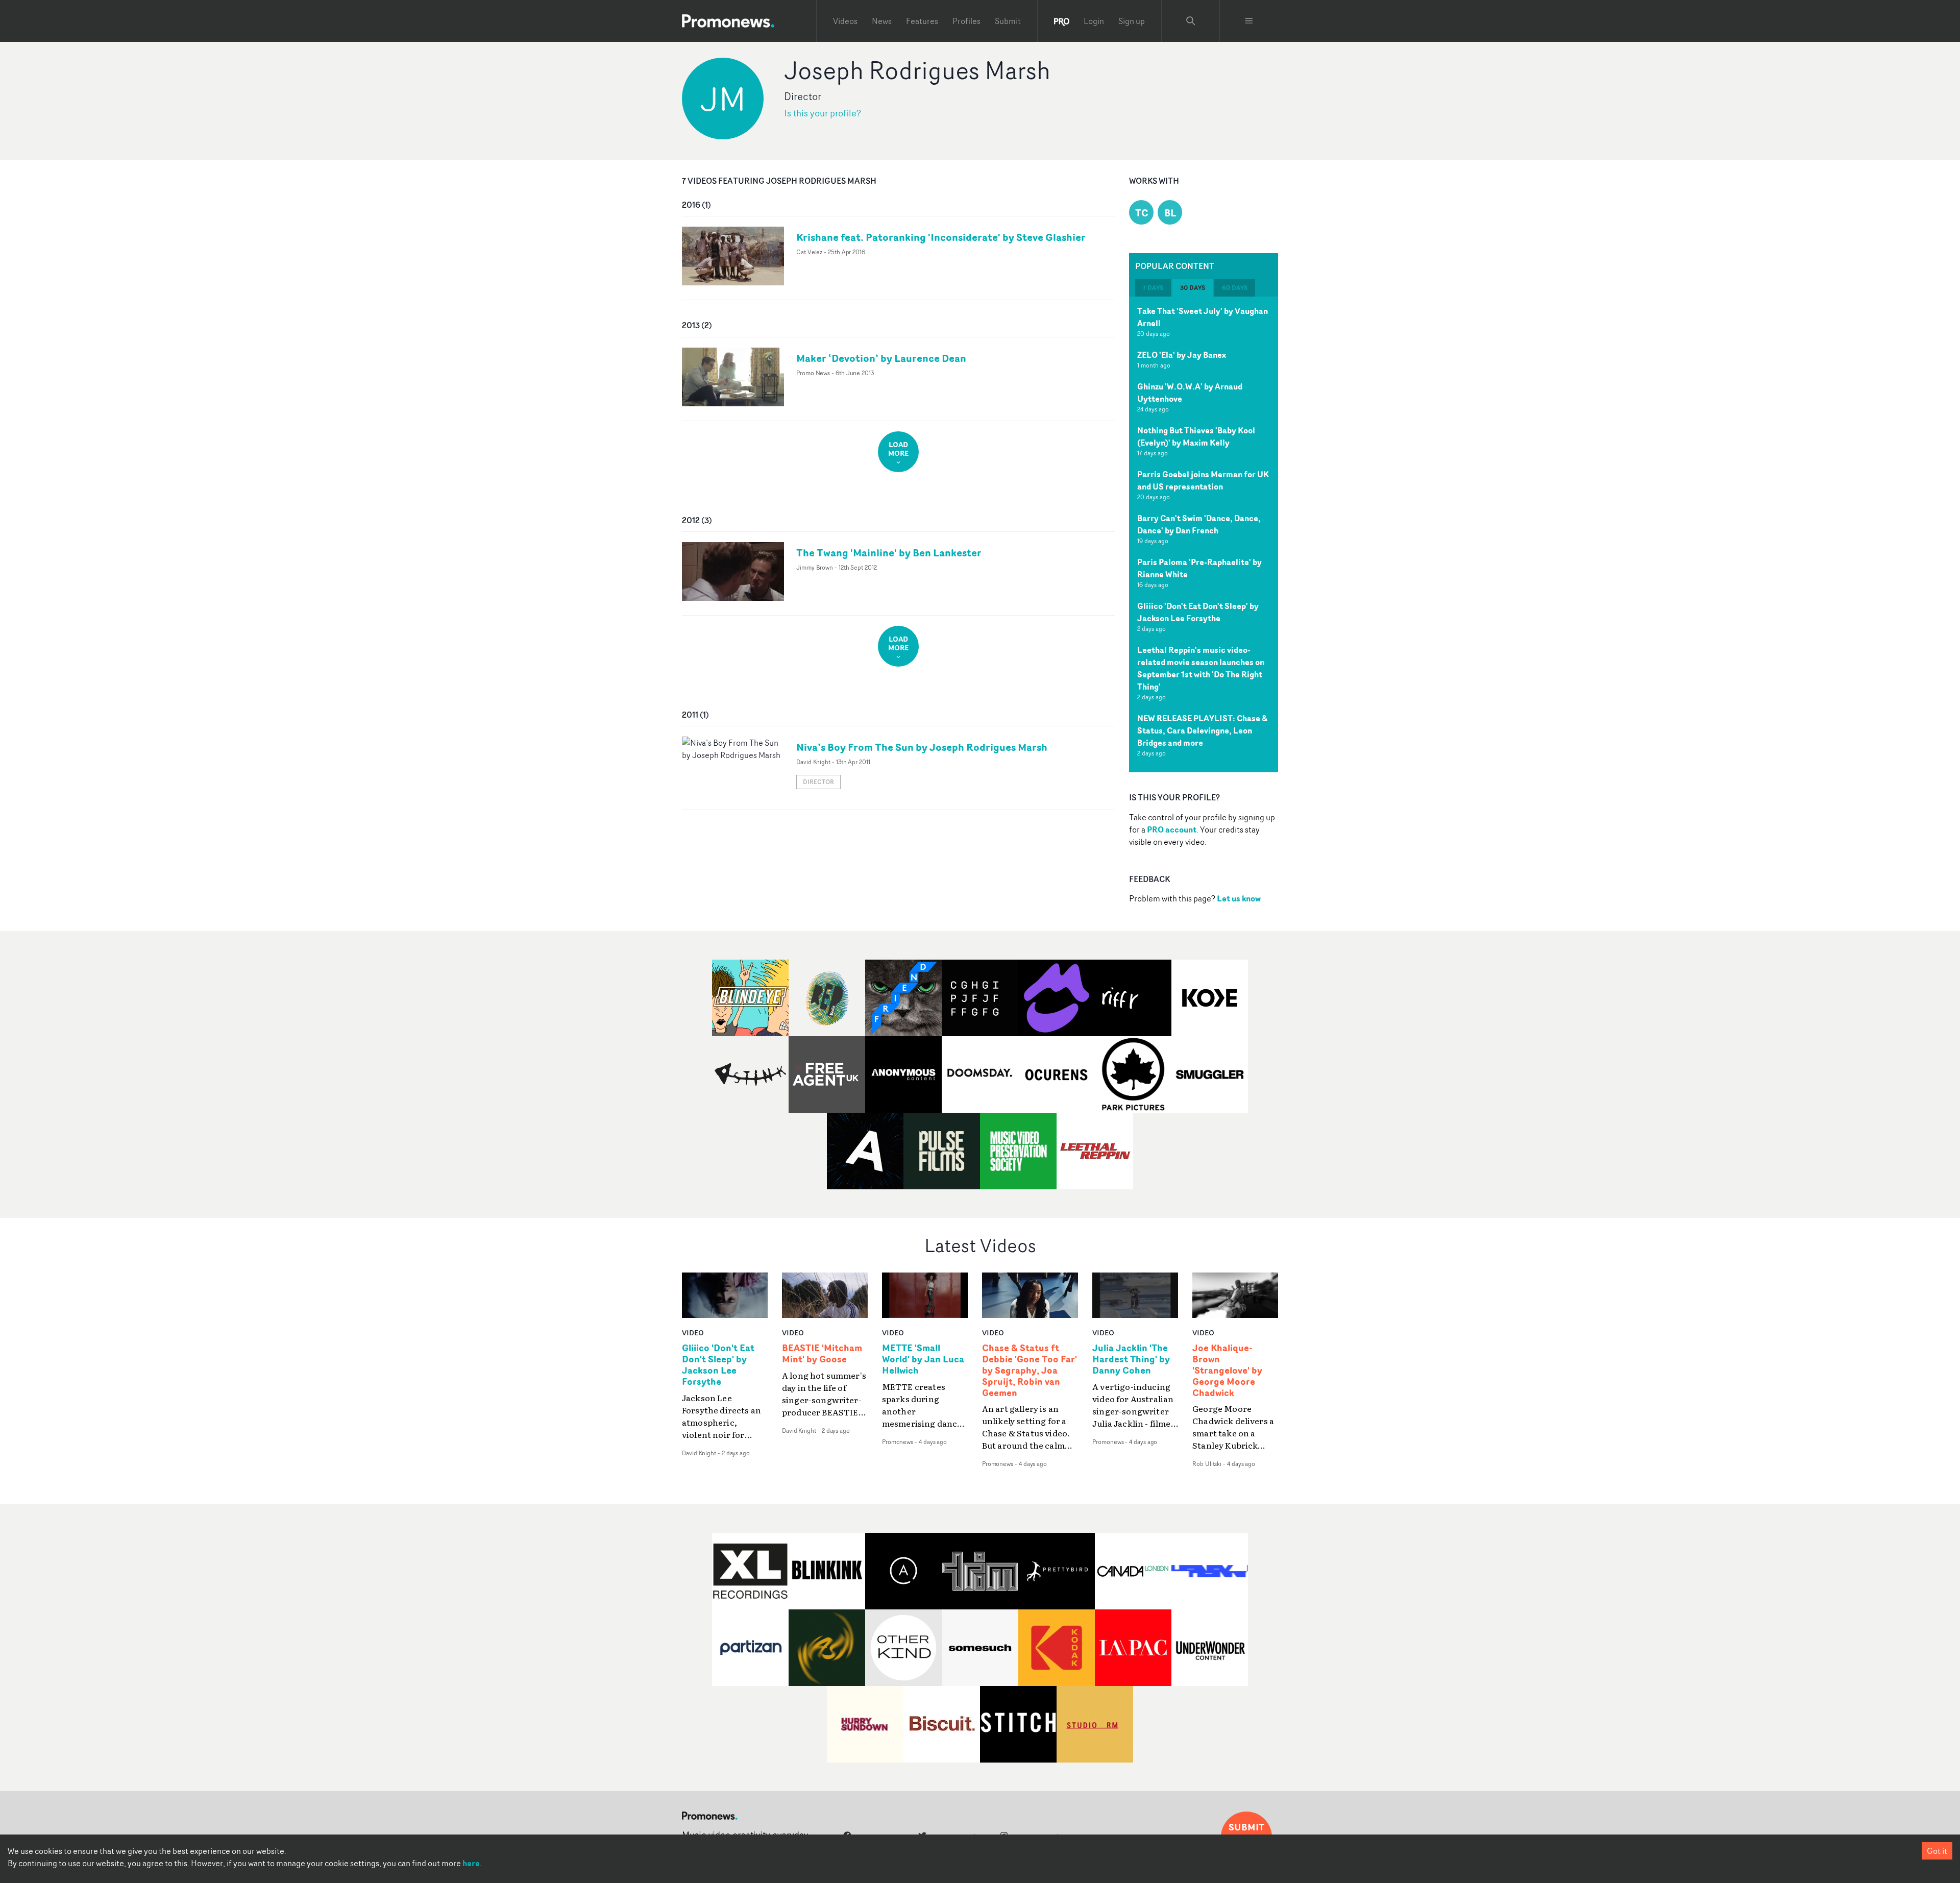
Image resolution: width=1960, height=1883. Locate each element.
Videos (845, 21)
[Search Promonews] (1191, 21)
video (693, 1332)
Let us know (1239, 898)
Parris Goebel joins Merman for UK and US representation (1203, 480)
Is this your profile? (823, 113)
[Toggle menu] (1249, 21)
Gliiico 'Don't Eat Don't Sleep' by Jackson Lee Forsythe (1198, 612)
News (882, 21)
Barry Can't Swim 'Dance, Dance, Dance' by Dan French (1199, 524)
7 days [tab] (1153, 288)
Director (818, 782)
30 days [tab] (1193, 288)
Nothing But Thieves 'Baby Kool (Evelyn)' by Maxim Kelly (1196, 436)
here (471, 1863)
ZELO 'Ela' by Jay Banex (1182, 355)
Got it (1937, 1851)
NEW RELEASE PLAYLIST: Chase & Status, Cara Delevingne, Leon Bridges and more (1202, 730)
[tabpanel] (1204, 534)
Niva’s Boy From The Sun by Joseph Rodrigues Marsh (922, 747)
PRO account (1172, 829)
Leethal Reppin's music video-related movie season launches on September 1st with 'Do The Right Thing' (1201, 668)
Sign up (1132, 21)
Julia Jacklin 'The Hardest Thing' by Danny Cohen (1131, 1359)
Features (922, 21)
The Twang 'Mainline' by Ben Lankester (889, 553)
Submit (1008, 21)
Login (1094, 21)
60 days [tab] (1235, 288)
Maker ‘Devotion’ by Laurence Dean (881, 358)
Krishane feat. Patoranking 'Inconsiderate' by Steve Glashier (941, 237)
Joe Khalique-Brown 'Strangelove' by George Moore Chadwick (1227, 1370)
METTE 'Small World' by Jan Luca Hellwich (923, 1359)
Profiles (966, 21)
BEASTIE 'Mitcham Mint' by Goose (822, 1354)
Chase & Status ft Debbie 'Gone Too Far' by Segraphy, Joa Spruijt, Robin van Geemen (1030, 1370)
